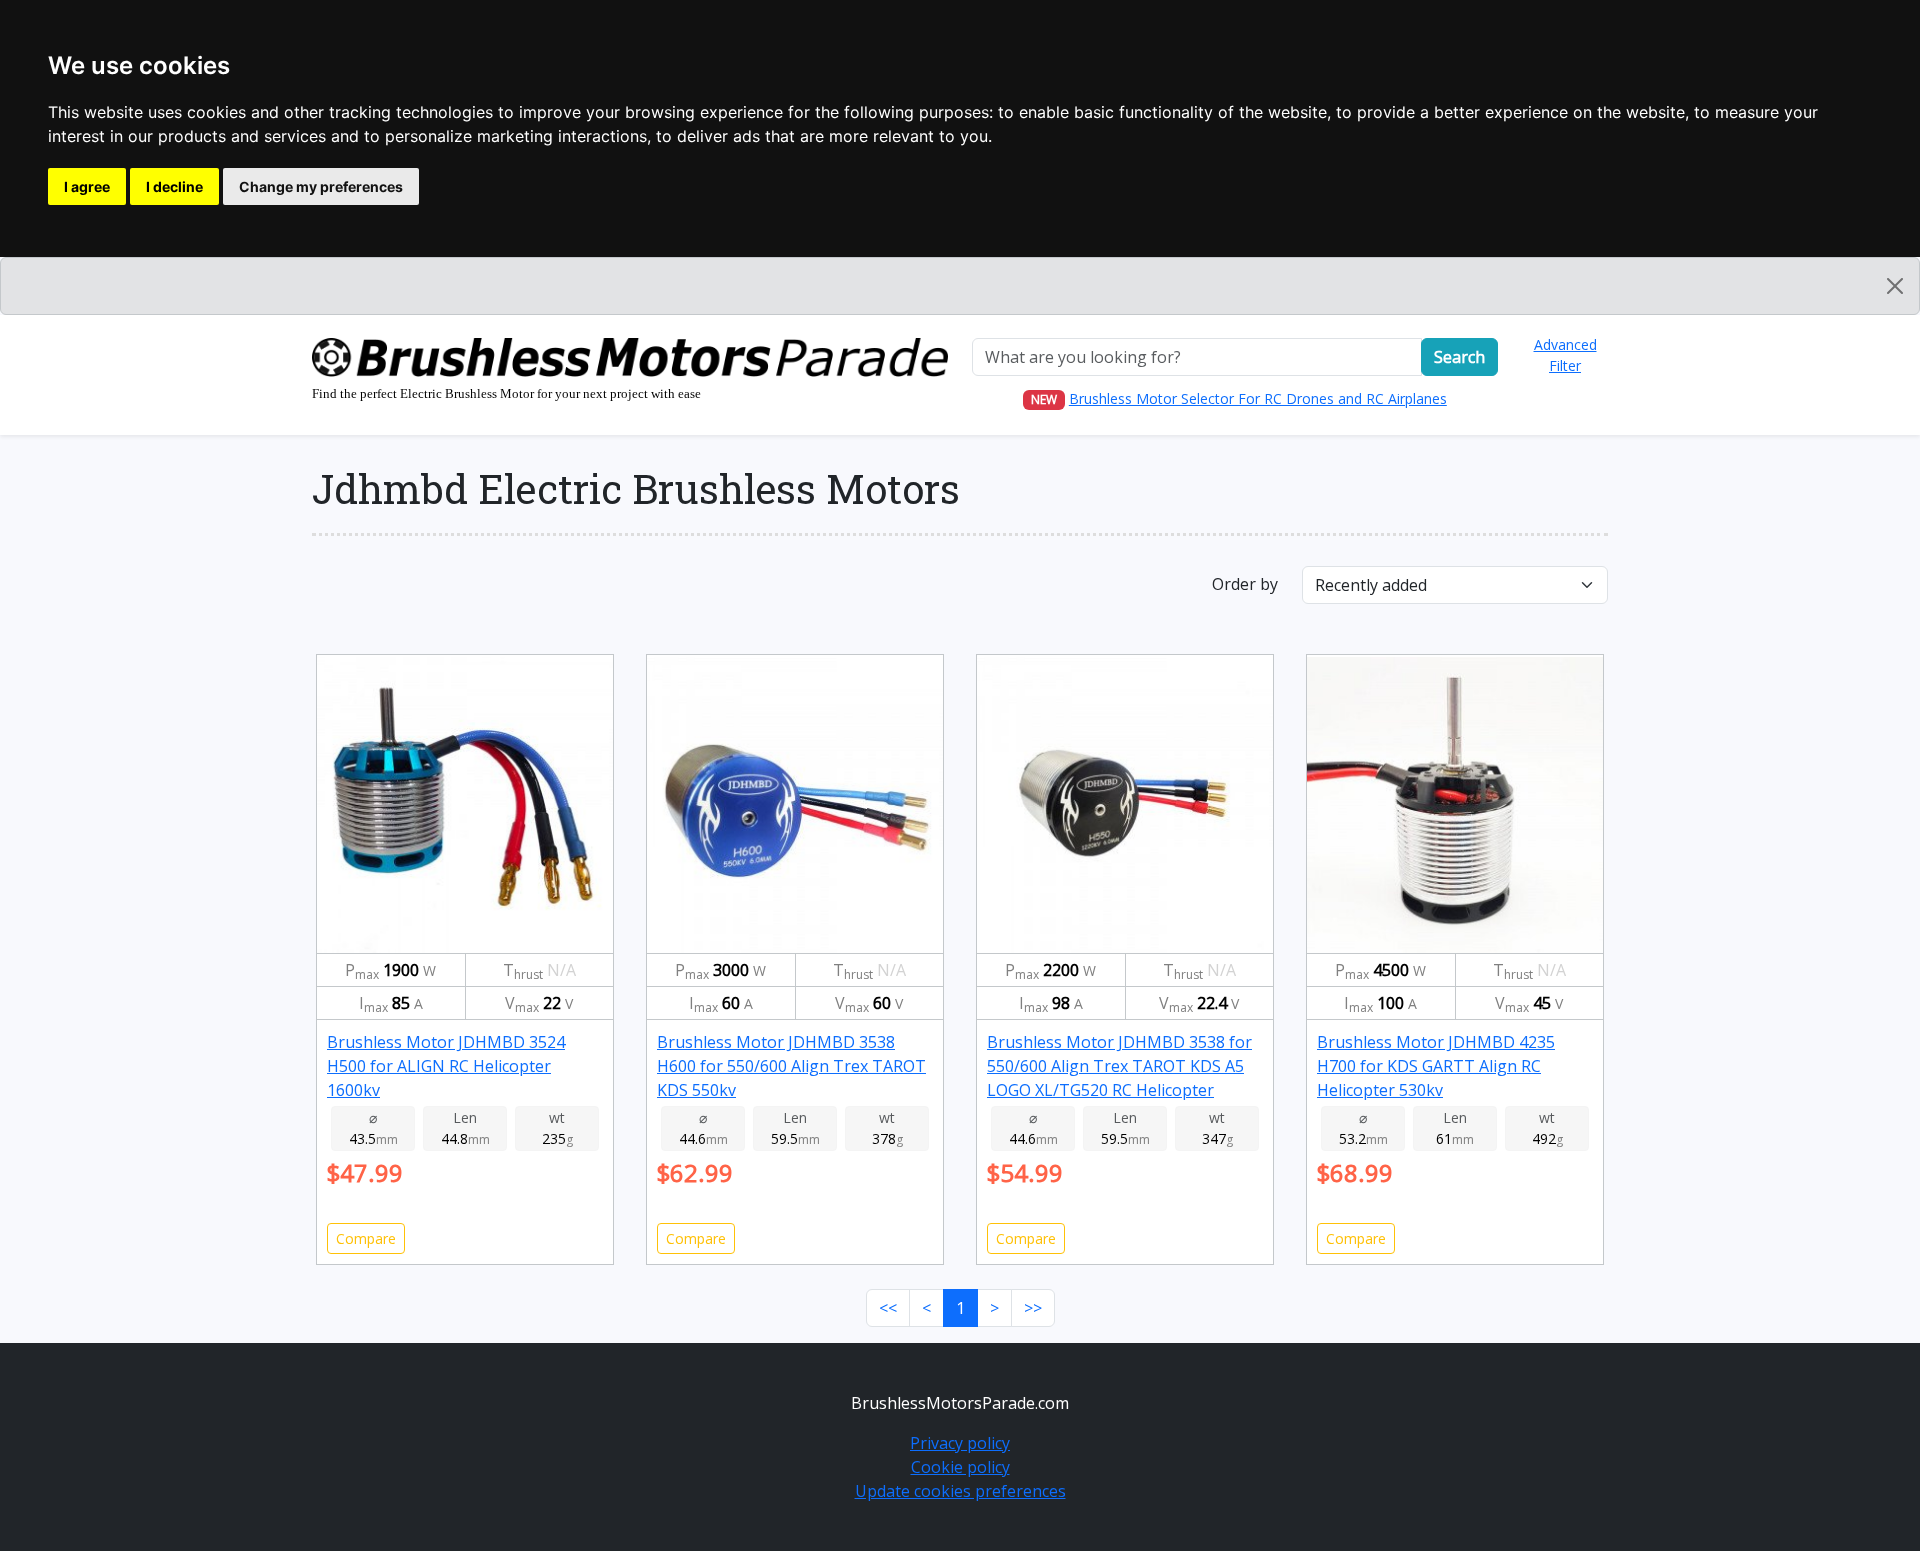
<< (888, 1308)
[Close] (1895, 286)
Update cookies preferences (960, 1491)
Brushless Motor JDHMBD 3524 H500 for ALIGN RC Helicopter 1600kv (446, 1066)
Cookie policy (960, 1467)
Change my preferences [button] (321, 186)
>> (1033, 1308)
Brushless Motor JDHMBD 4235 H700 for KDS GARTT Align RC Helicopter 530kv (1436, 1066)
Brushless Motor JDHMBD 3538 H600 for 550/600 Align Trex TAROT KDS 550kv (791, 1066)
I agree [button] (87, 186)
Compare (366, 1238)
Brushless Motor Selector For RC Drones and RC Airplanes (1258, 398)
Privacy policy (960, 1443)
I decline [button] (174, 186)
